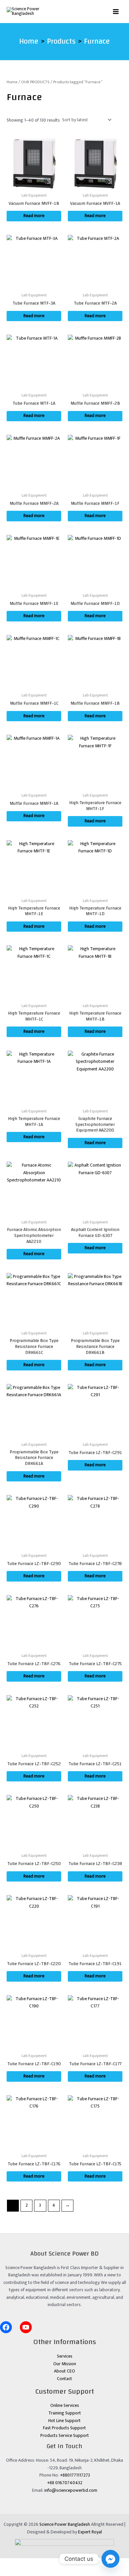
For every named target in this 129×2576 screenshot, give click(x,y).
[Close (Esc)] (59, 2563)
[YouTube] (26, 2327)
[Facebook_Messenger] (110, 2559)
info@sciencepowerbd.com (71, 2490)
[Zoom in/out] (8, 2563)
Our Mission (65, 2364)
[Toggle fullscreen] (25, 2563)
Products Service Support (65, 2436)
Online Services (65, 2406)
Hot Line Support (64, 2421)
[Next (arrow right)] (25, 2572)
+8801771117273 (75, 2475)
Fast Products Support (64, 2428)
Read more (34, 216)
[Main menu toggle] (116, 11)
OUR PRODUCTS (35, 82)
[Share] (42, 2563)
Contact (64, 2379)
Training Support (65, 2413)
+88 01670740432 (65, 2483)
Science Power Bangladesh (65, 2524)
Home (12, 82)
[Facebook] (6, 2327)
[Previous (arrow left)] (8, 2572)
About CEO (64, 2371)
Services (65, 2356)
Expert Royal (90, 2532)
